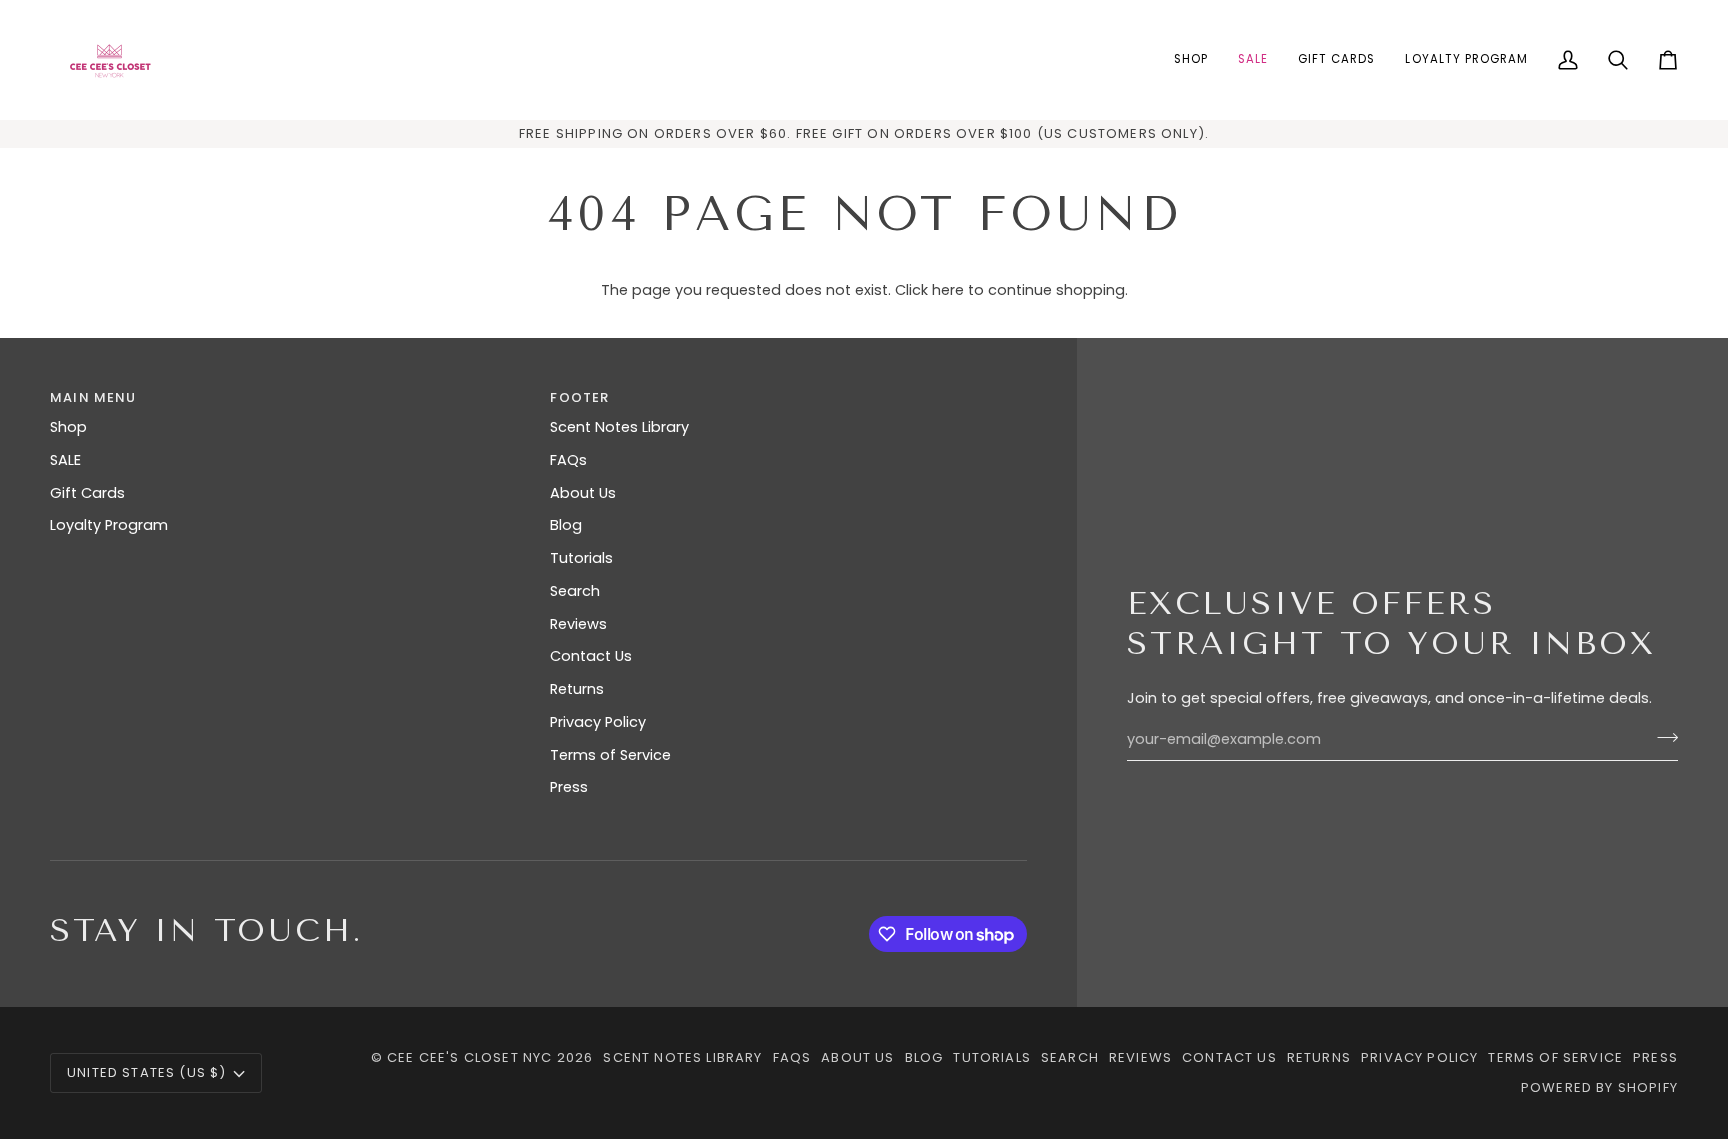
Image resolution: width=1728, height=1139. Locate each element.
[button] (1191, 60)
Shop (68, 427)
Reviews (578, 624)
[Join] (1661, 737)
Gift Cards (87, 493)
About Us (583, 493)
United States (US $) (146, 1072)
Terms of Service (610, 755)
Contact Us (591, 656)
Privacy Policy (598, 722)
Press (569, 787)
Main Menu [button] (93, 397)
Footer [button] (579, 397)
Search (575, 591)
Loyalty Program (109, 525)
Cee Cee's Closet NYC (469, 1057)
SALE (65, 460)
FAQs (568, 460)
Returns (577, 689)
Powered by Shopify (1599, 1087)
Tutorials (581, 558)
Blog (566, 525)
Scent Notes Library (619, 427)
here (948, 290)
